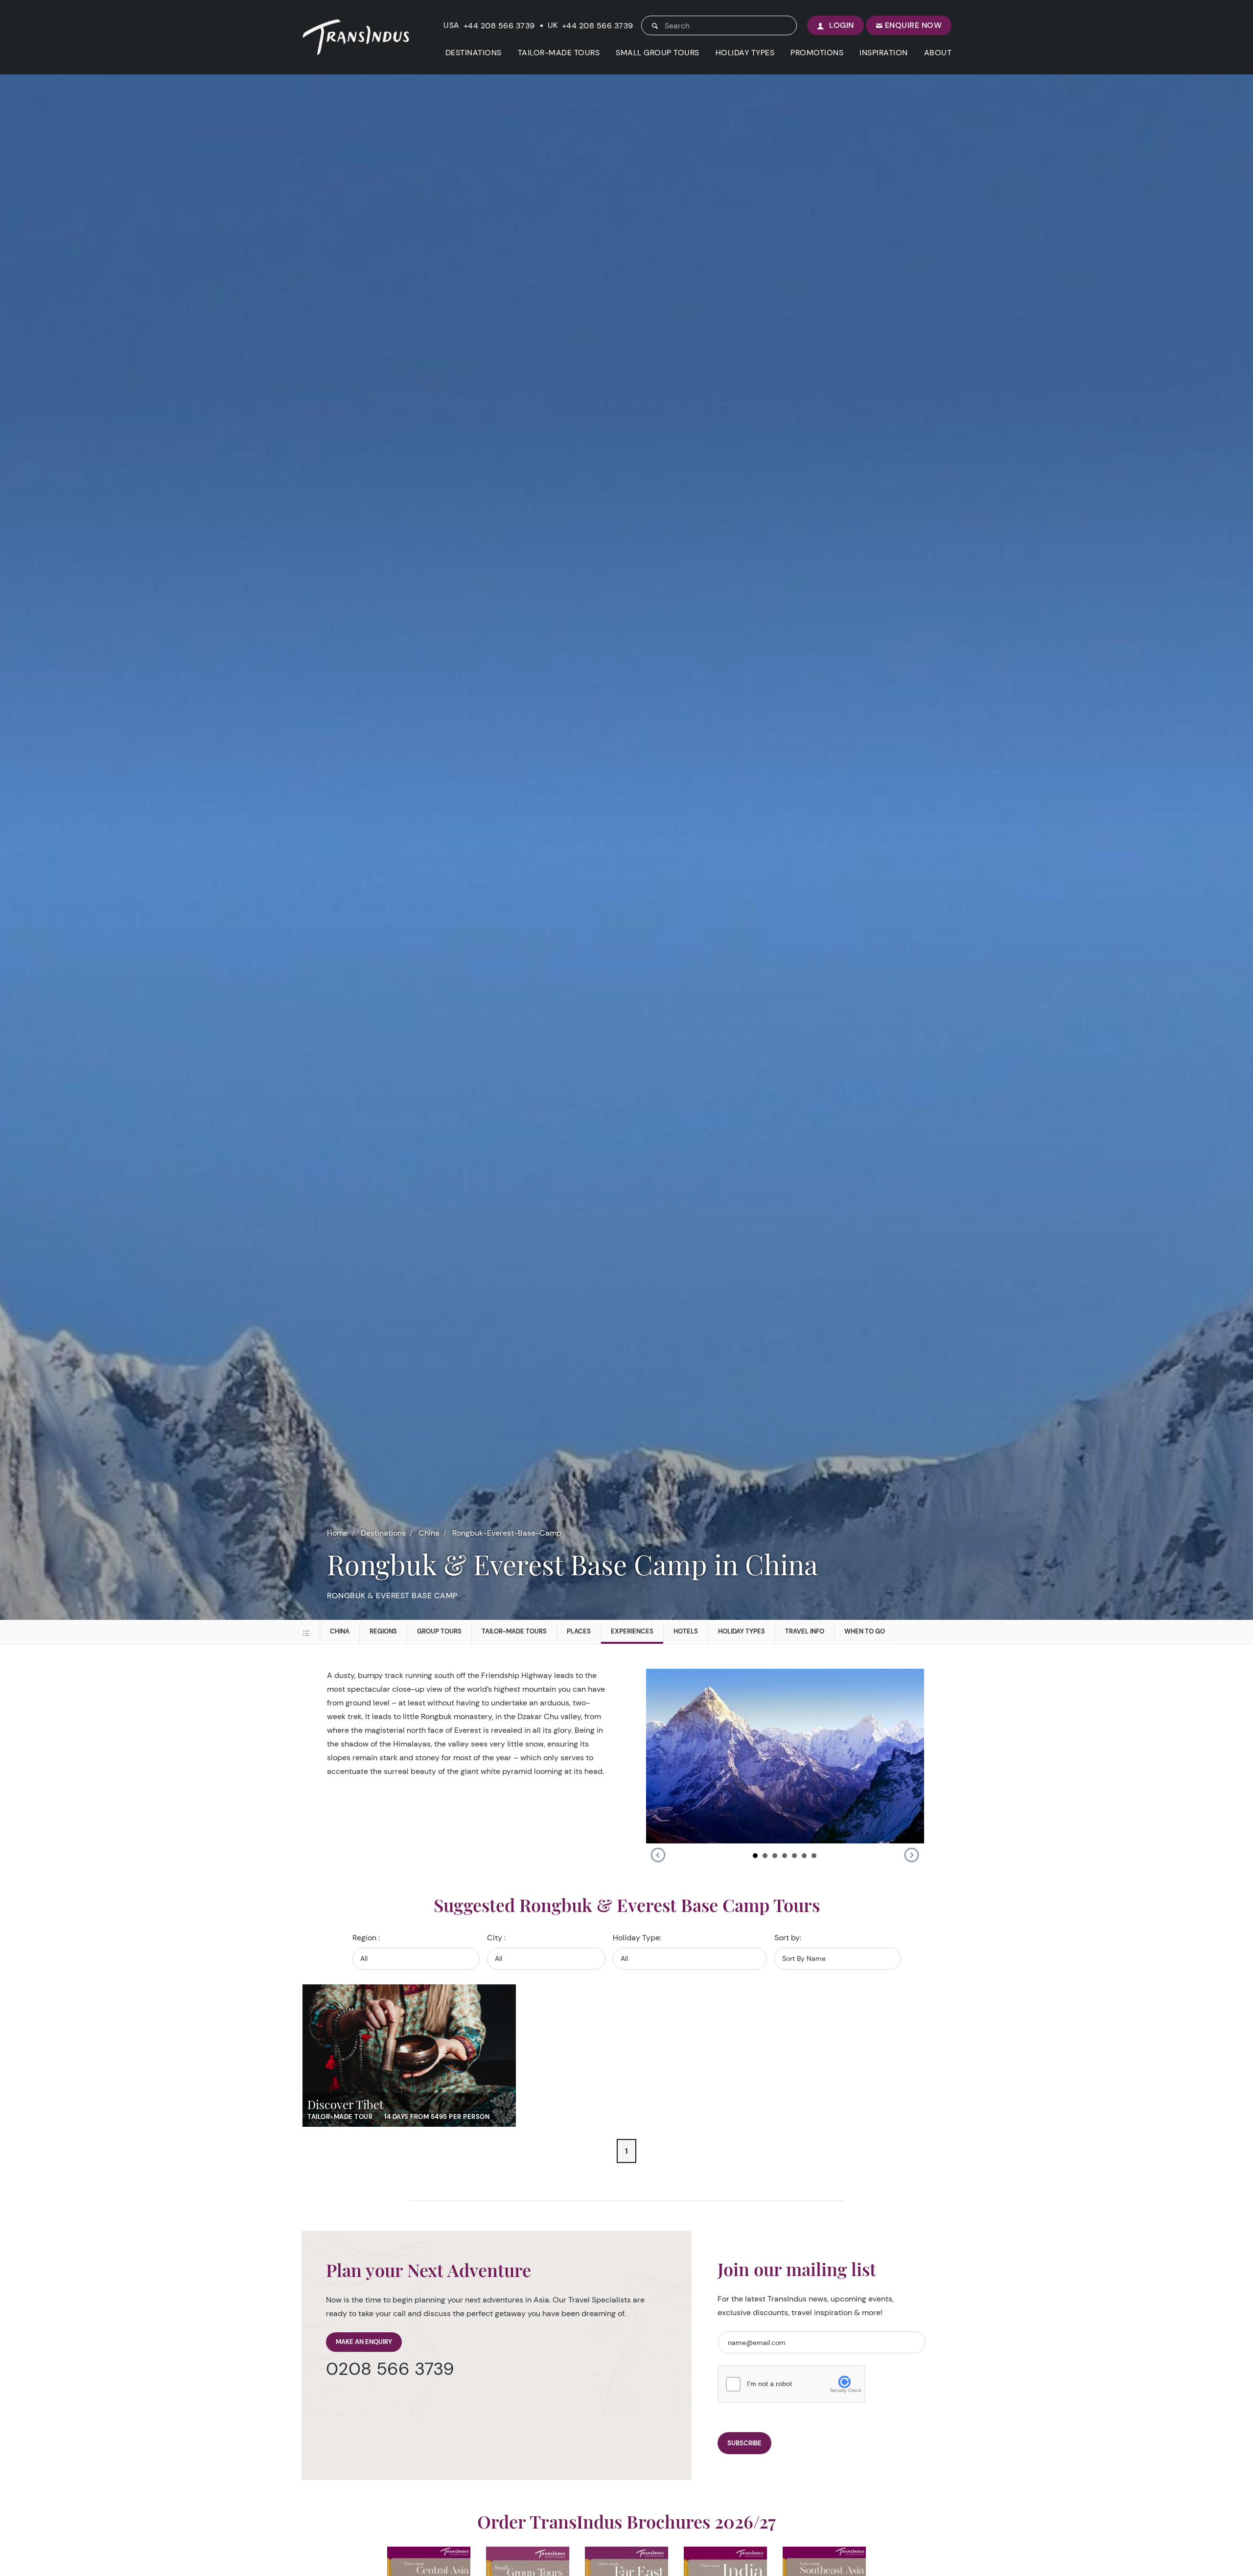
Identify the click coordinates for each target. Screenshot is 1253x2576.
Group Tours (439, 1631)
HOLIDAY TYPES (745, 53)
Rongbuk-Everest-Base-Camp (507, 1533)
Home (337, 1533)
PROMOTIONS (817, 53)
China (429, 1533)
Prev (658, 1855)
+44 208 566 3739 (499, 26)
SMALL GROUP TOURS (658, 53)
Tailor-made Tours (514, 1631)
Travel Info (805, 1631)
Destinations (383, 1533)
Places (579, 1631)
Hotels (686, 1631)
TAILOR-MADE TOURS (559, 53)
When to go (865, 1631)
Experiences (632, 1631)
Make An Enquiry (364, 2342)
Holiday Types (742, 1631)
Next (911, 1855)
